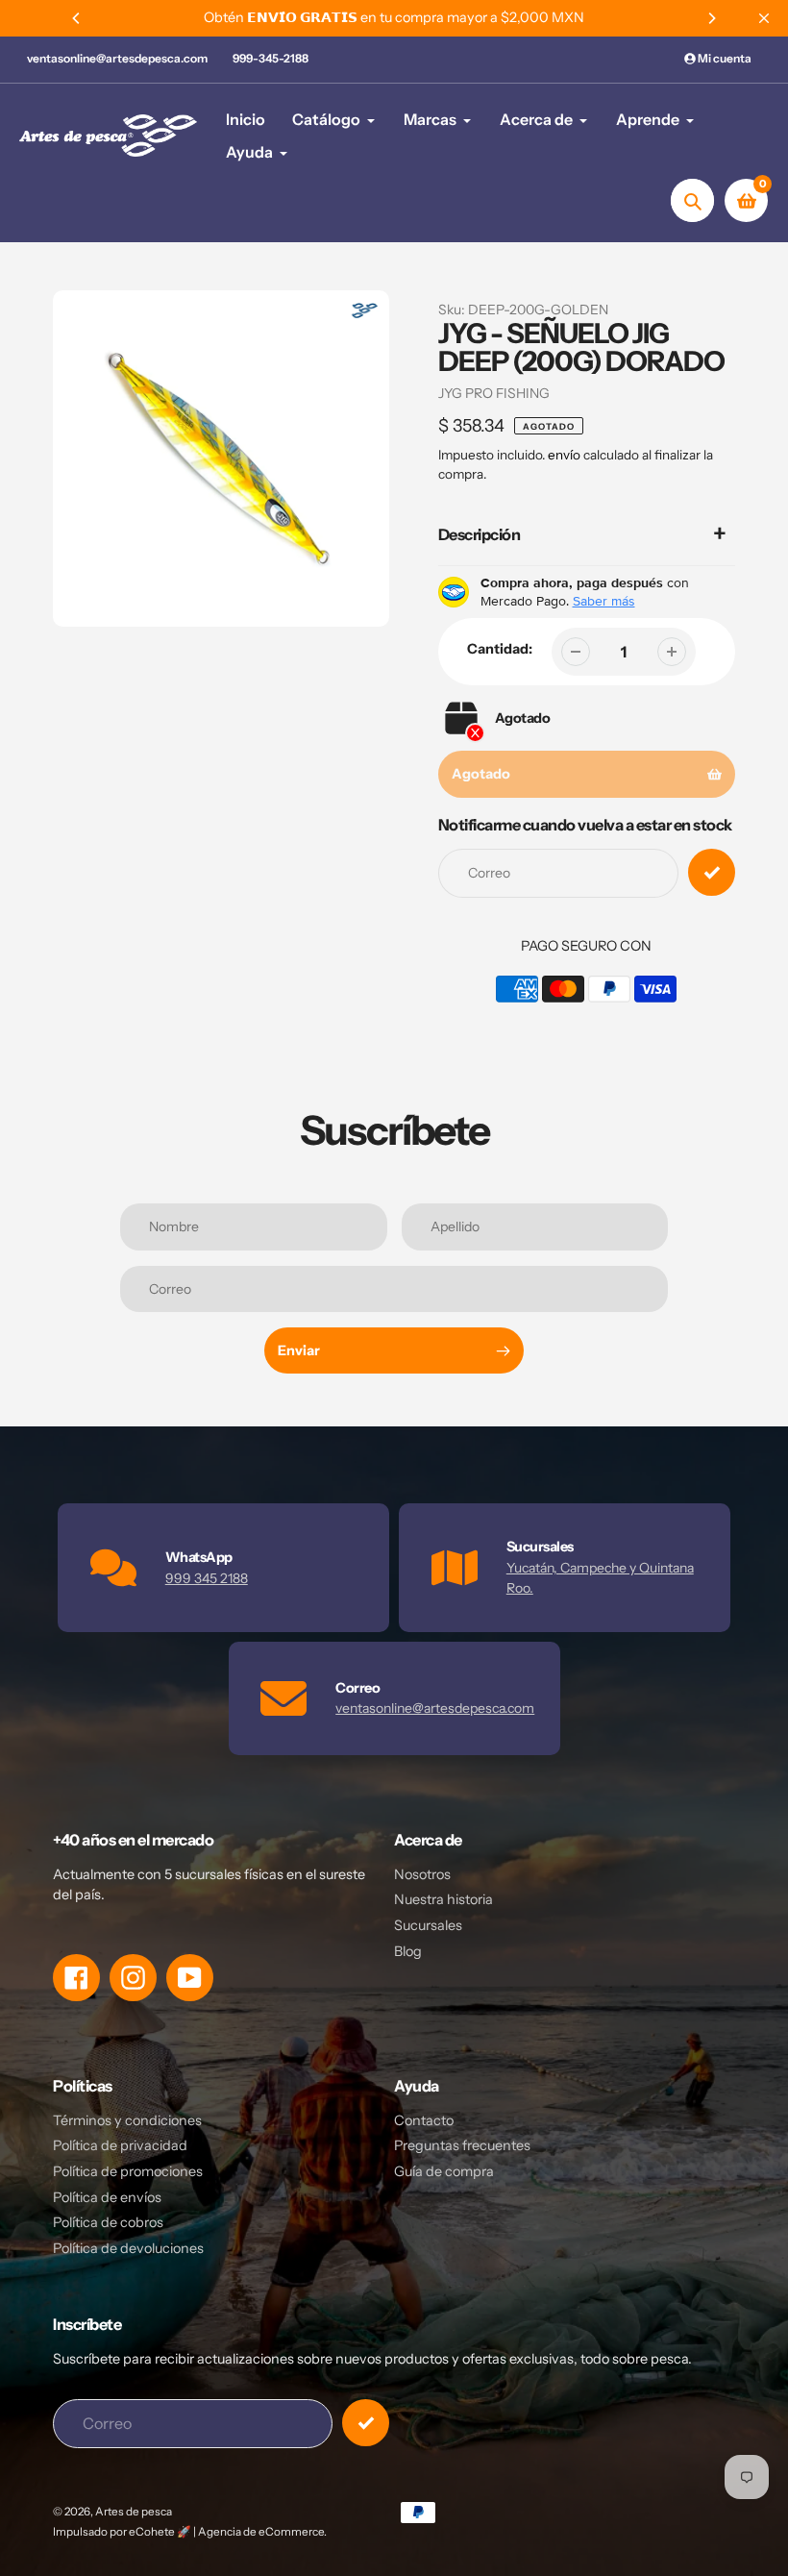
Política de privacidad (120, 2145)
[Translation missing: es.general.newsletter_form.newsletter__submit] (366, 2423)
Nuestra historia (443, 1899)
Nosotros (422, 1874)
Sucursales (428, 1925)
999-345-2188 (271, 58)
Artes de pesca (134, 2512)
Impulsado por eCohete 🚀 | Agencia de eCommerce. (190, 2532)
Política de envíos (107, 2197)
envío (566, 455)
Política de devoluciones (128, 2248)
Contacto (424, 2120)
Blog (408, 1951)
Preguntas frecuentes (462, 2145)
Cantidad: (500, 649)
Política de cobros (108, 2222)
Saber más (604, 601)
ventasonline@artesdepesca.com (117, 58)
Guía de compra (444, 2171)
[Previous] (77, 18)
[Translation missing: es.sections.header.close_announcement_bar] (764, 18)
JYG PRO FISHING (494, 393)
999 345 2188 (207, 1578)
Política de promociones (128, 2171)
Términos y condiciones (127, 2120)
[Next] (711, 18)
